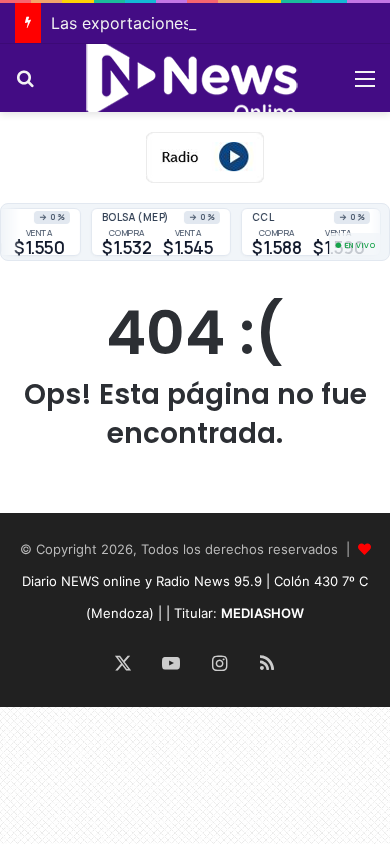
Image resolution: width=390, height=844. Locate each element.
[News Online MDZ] (195, 78)
